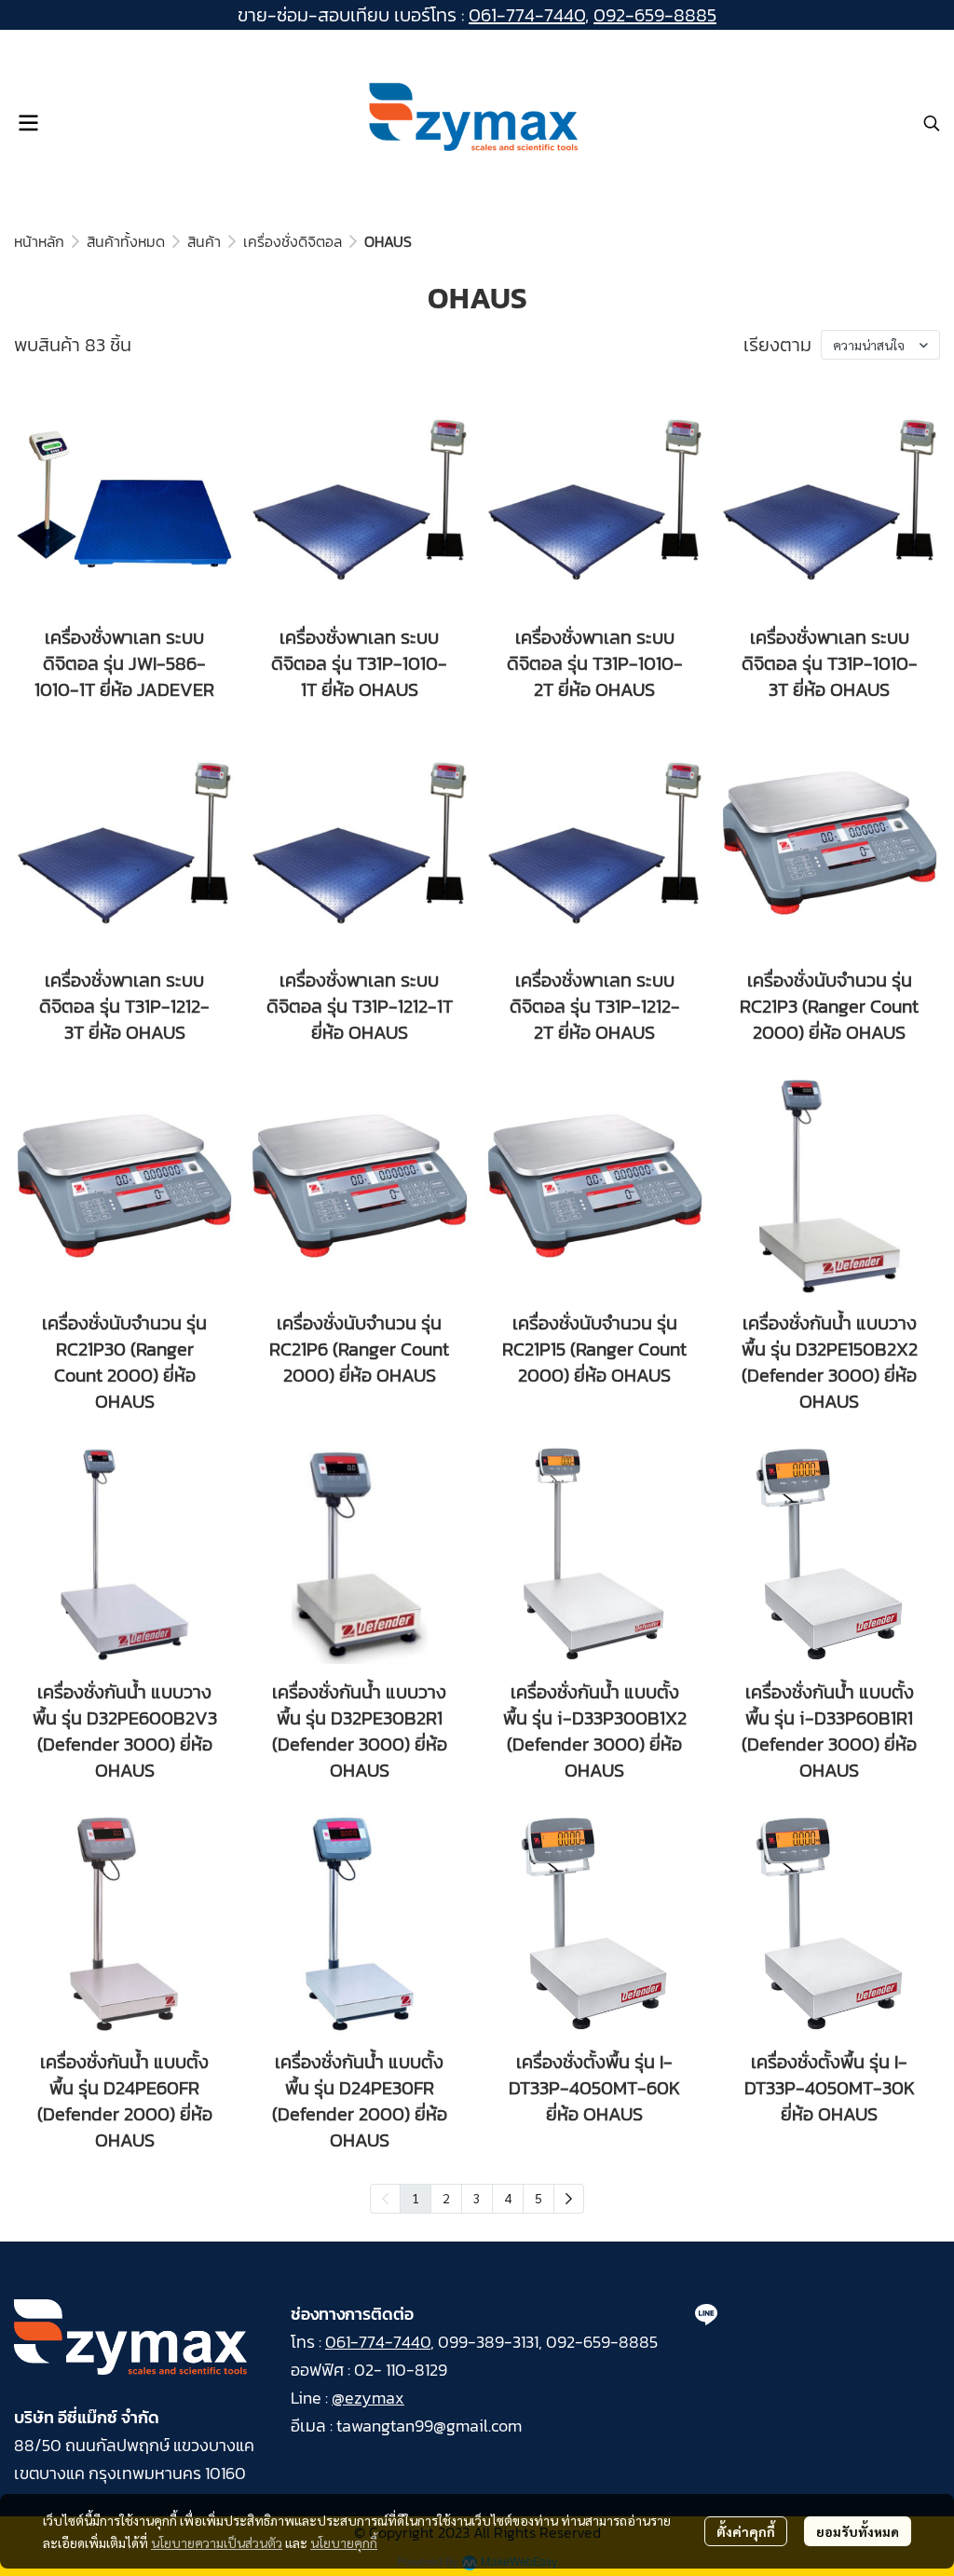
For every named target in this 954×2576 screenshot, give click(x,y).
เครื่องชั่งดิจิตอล (293, 241)
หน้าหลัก (39, 241)
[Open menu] (28, 123)
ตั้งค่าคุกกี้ (746, 2531)
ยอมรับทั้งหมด (858, 2531)
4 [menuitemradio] (508, 2198)
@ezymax (368, 2398)
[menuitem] (569, 2199)
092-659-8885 (655, 15)
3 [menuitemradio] (477, 2198)
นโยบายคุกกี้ (344, 2542)
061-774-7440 (527, 15)
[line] (706, 2314)
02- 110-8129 (401, 2370)
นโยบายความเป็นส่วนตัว (217, 2542)
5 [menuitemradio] (538, 2198)
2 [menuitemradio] (446, 2198)
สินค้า (204, 241)
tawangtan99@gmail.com (429, 2426)
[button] (932, 123)
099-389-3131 (488, 2342)
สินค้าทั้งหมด (126, 241)
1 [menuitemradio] (416, 2198)
